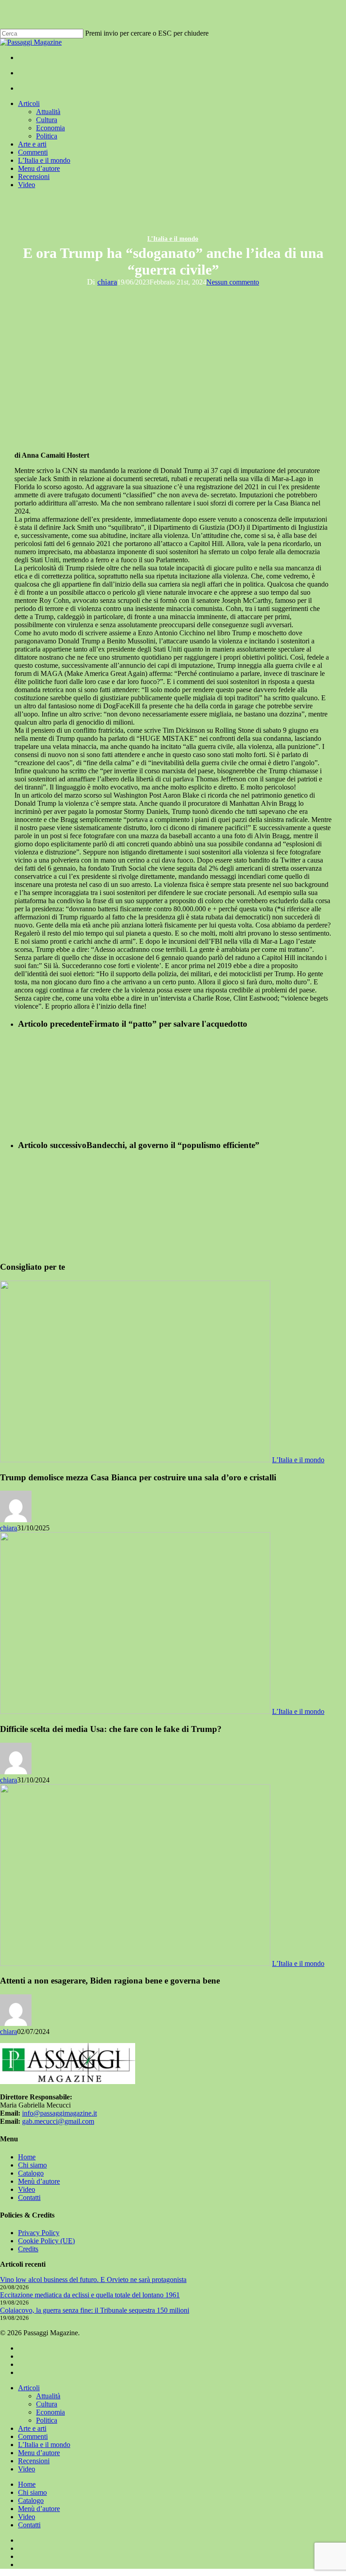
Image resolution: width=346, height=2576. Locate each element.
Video (27, 2189)
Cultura (47, 2404)
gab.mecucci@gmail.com (58, 2121)
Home (27, 2157)
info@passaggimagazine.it (59, 2113)
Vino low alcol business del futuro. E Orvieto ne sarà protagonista (93, 2280)
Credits (28, 2249)
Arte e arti (32, 2428)
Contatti (29, 2197)
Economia (50, 2412)
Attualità (48, 2396)
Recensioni (34, 2461)
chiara (107, 282)
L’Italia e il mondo (173, 239)
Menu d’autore (39, 2453)
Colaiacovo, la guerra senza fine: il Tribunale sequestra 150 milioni (95, 2310)
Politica (47, 2420)
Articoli (29, 2388)
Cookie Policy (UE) (46, 2241)
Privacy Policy (39, 2233)
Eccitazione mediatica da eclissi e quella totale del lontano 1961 (90, 2295)
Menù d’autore (39, 2181)
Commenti (33, 2436)
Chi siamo (32, 2165)
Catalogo (31, 2173)
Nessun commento (233, 282)
